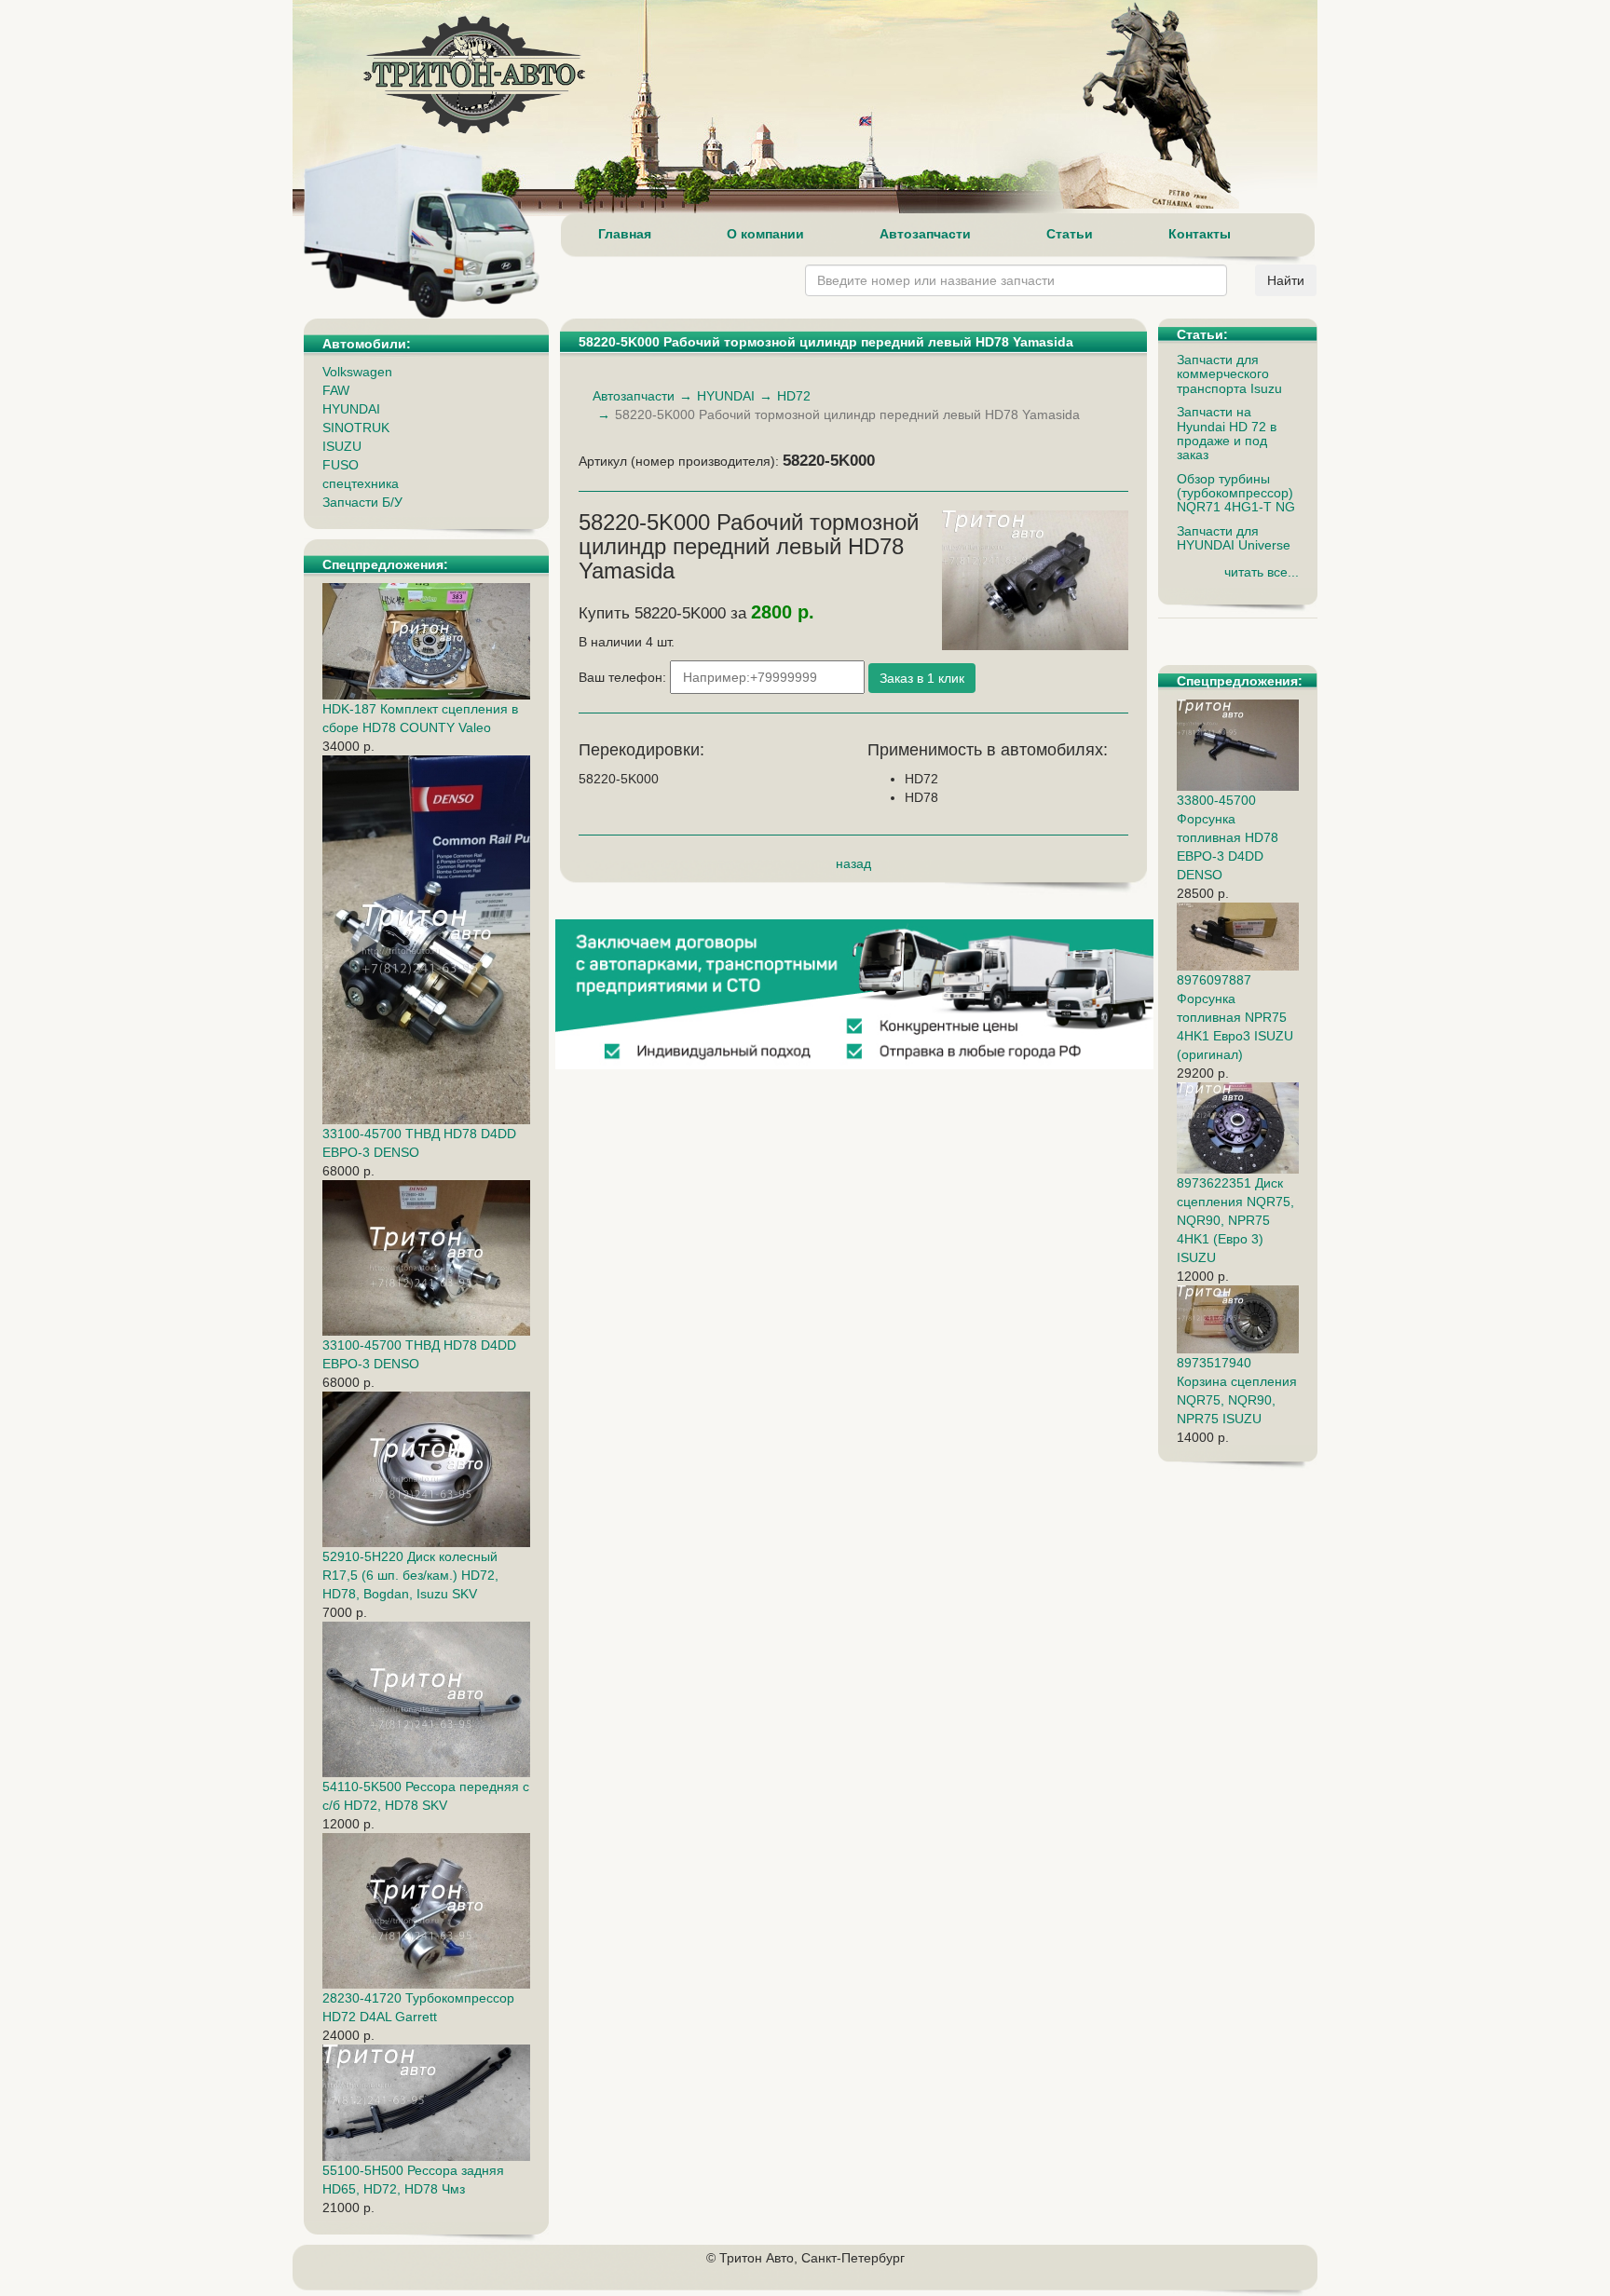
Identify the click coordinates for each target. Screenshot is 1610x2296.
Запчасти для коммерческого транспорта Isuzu (1229, 374)
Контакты (1200, 234)
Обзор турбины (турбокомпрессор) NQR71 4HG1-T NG (1236, 493)
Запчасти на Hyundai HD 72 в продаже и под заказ (1227, 433)
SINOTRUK (356, 428)
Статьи (1070, 234)
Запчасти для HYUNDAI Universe (1234, 538)
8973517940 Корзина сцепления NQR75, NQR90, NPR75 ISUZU (1237, 1391)
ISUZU (342, 446)
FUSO (341, 465)
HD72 (794, 396)
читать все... (1262, 572)
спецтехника (361, 483)
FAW (336, 390)
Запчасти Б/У (362, 502)
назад (853, 863)
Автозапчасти (925, 234)
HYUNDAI (351, 409)
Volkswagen (357, 372)
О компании (765, 234)
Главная (625, 234)
